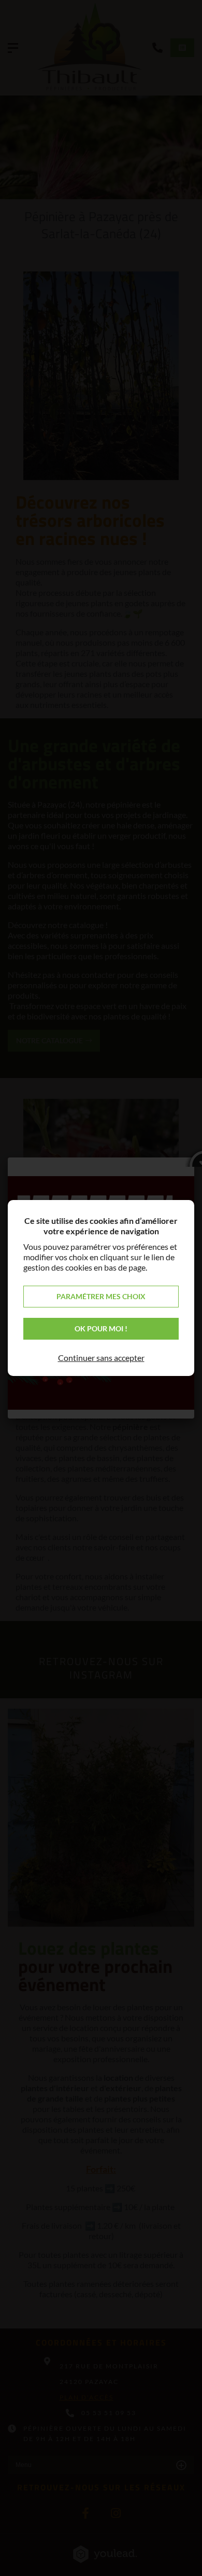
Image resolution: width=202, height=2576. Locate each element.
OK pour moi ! (101, 1328)
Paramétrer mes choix (101, 1296)
